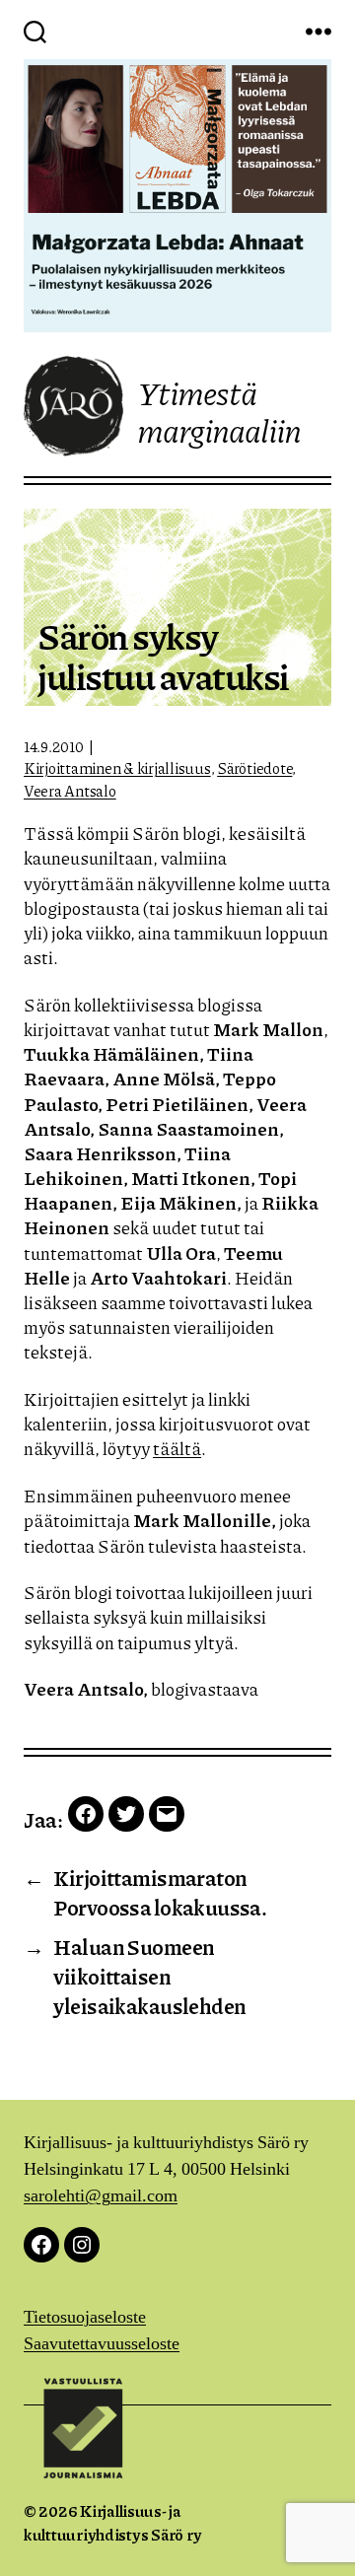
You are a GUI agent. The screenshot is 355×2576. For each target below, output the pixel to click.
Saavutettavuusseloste (102, 2344)
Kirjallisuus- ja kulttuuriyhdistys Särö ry (112, 2522)
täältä (177, 1448)
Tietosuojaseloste (85, 2317)
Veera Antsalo (70, 791)
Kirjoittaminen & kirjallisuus (117, 768)
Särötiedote (254, 768)
